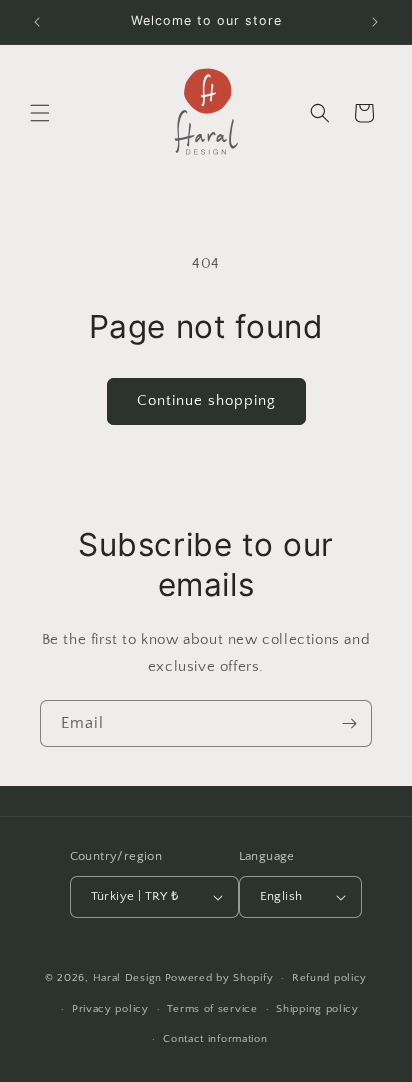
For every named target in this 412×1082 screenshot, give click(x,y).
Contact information (215, 1039)
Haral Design (127, 978)
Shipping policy (317, 1009)
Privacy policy (110, 1009)
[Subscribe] (349, 723)
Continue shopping (206, 400)
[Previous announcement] (37, 22)
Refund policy (329, 978)
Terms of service (212, 1009)
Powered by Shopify (219, 978)
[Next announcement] (375, 22)
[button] (40, 113)
